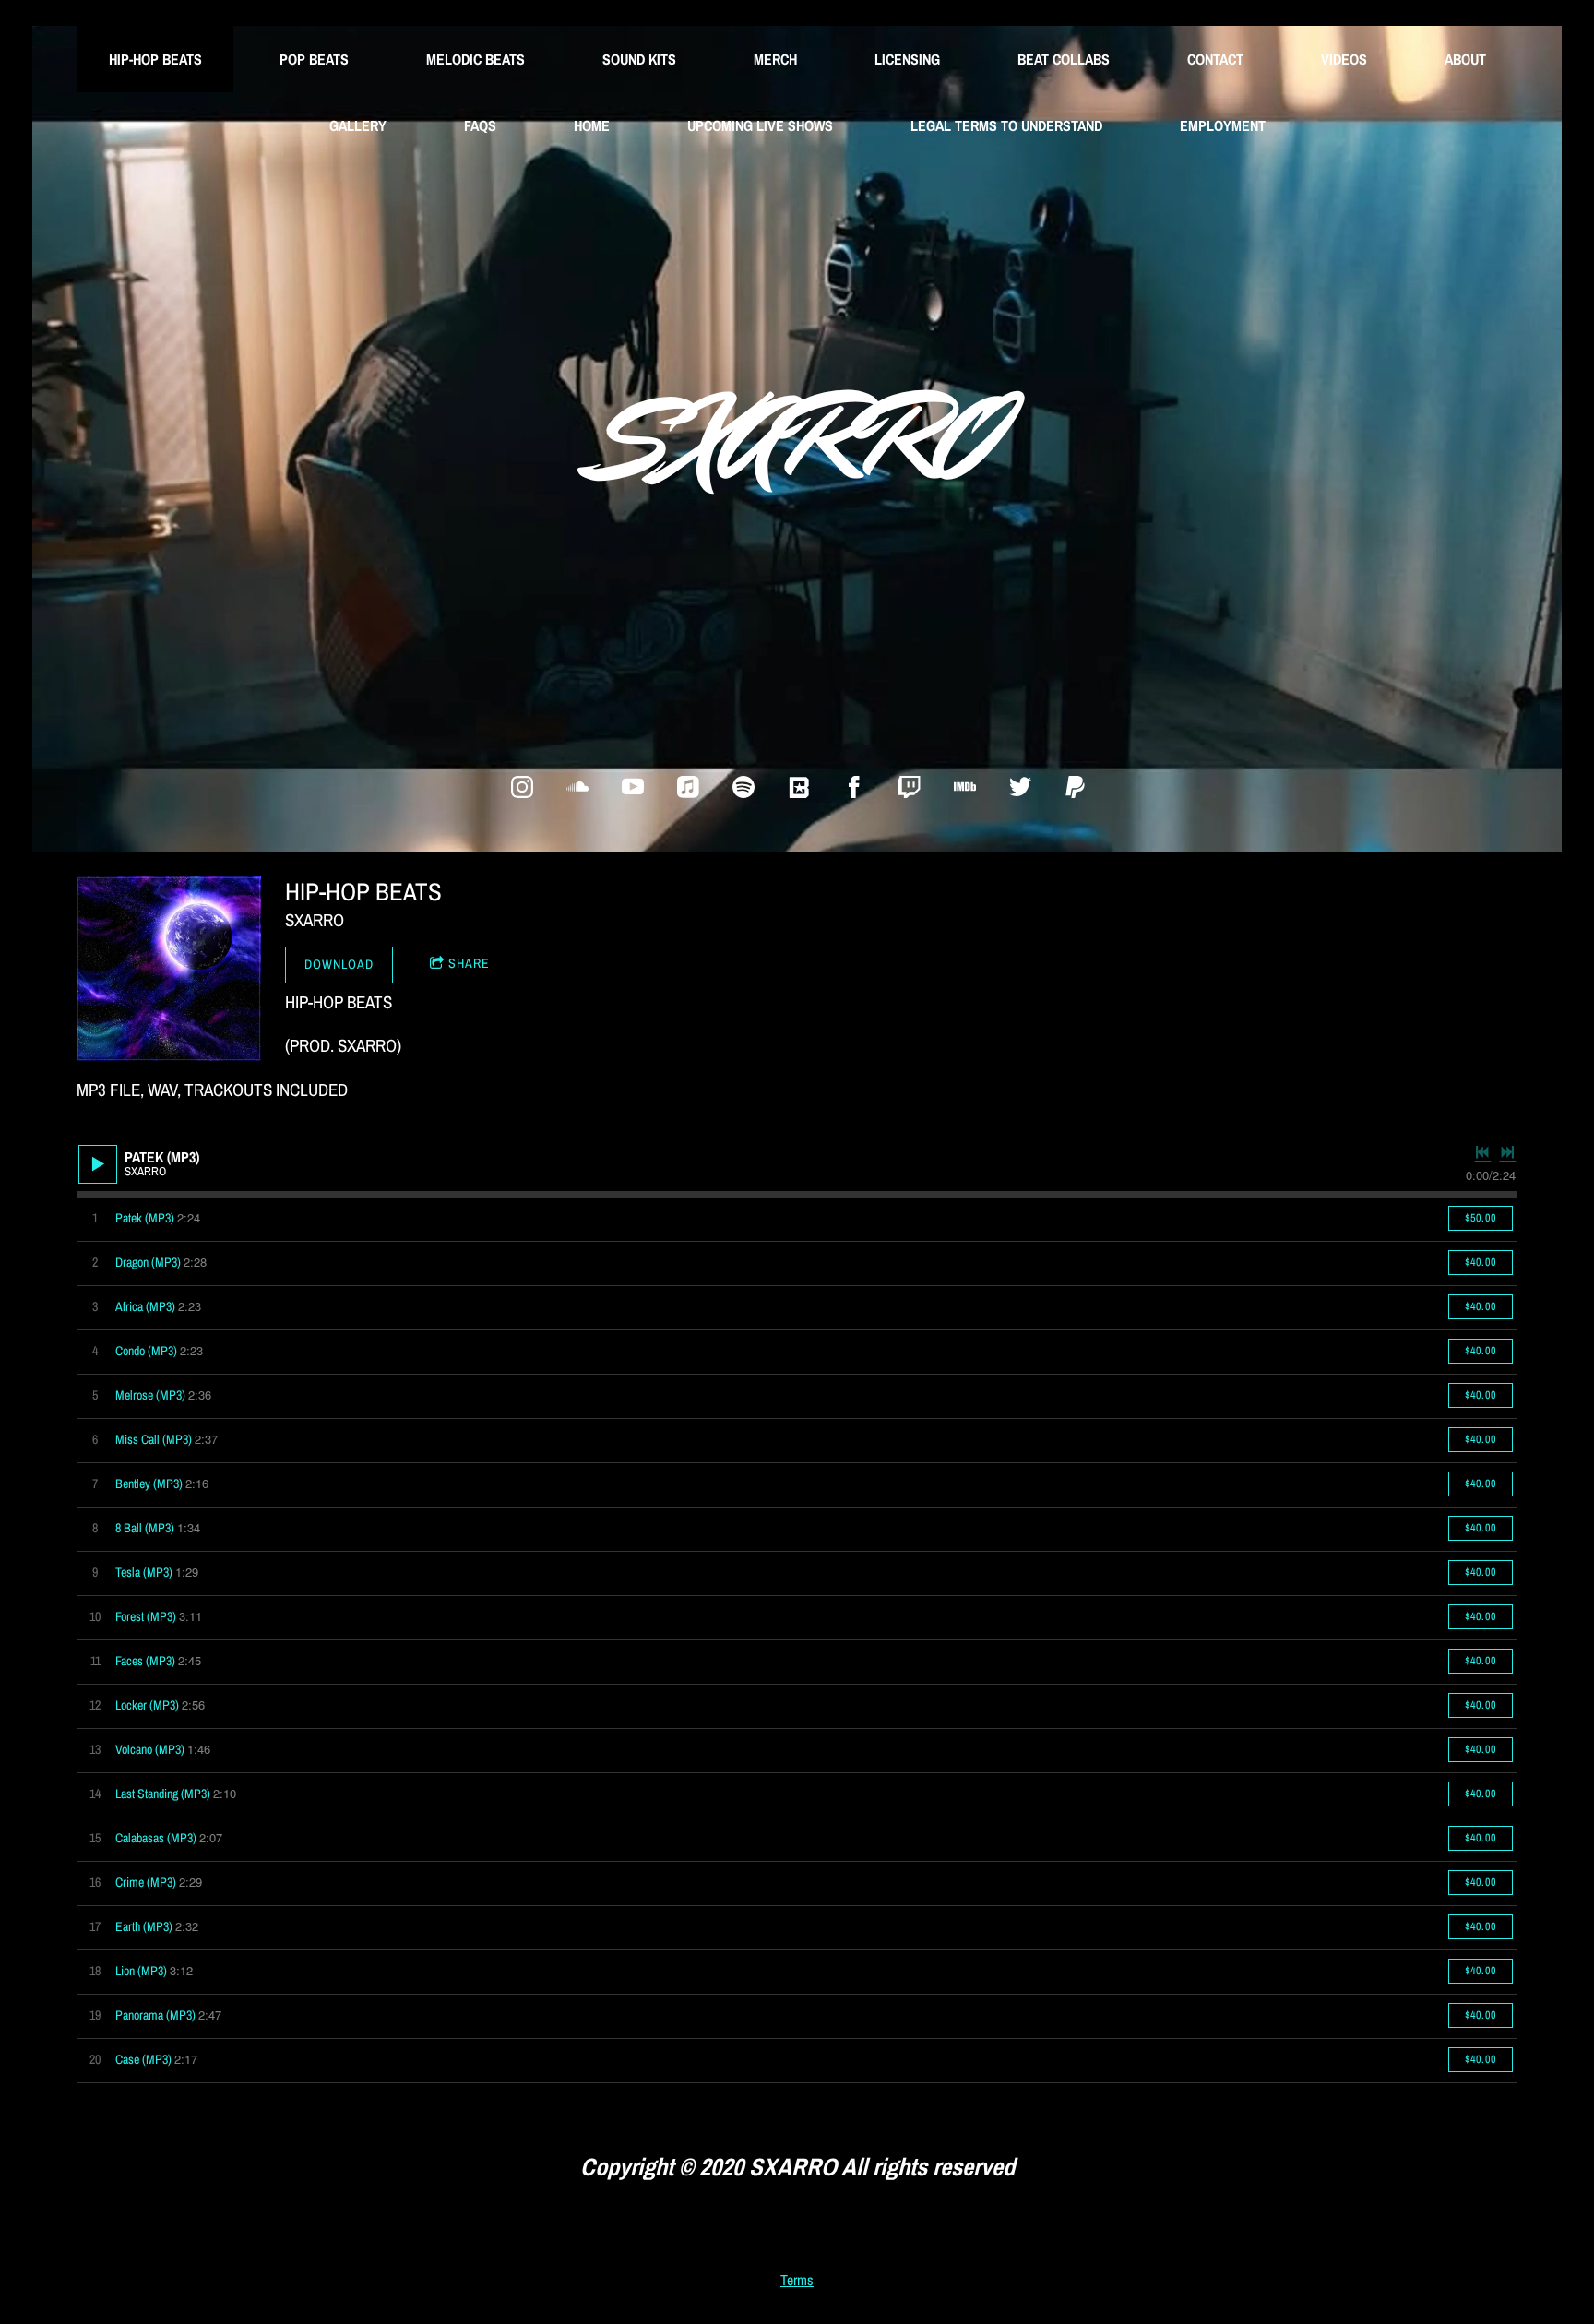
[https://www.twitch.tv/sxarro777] (910, 787)
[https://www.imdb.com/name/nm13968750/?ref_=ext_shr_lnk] (965, 787)
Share (469, 963)
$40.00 (1481, 1262)
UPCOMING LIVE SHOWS (760, 125)
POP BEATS (314, 59)
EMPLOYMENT (1223, 125)
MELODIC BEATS (476, 59)
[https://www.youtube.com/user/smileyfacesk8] (633, 787)
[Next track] (1507, 1152)
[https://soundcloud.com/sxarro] (577, 787)
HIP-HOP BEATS (155, 59)
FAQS (480, 125)
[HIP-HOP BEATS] (169, 969)
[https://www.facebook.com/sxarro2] (854, 787)
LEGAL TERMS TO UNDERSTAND (1006, 125)
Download (339, 964)
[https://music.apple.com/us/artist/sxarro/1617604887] (688, 787)
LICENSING (907, 59)
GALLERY (358, 125)
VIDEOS (1344, 59)
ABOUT (1465, 59)
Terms (797, 2280)
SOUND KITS (639, 59)
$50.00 (1481, 1218)
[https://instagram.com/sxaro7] (522, 787)
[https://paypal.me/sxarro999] (1076, 787)
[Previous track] (1482, 1152)
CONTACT (1215, 59)
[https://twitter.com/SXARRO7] (1020, 787)
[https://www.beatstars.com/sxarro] (799, 787)
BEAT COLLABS (1064, 59)
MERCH (775, 59)
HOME (592, 125)
